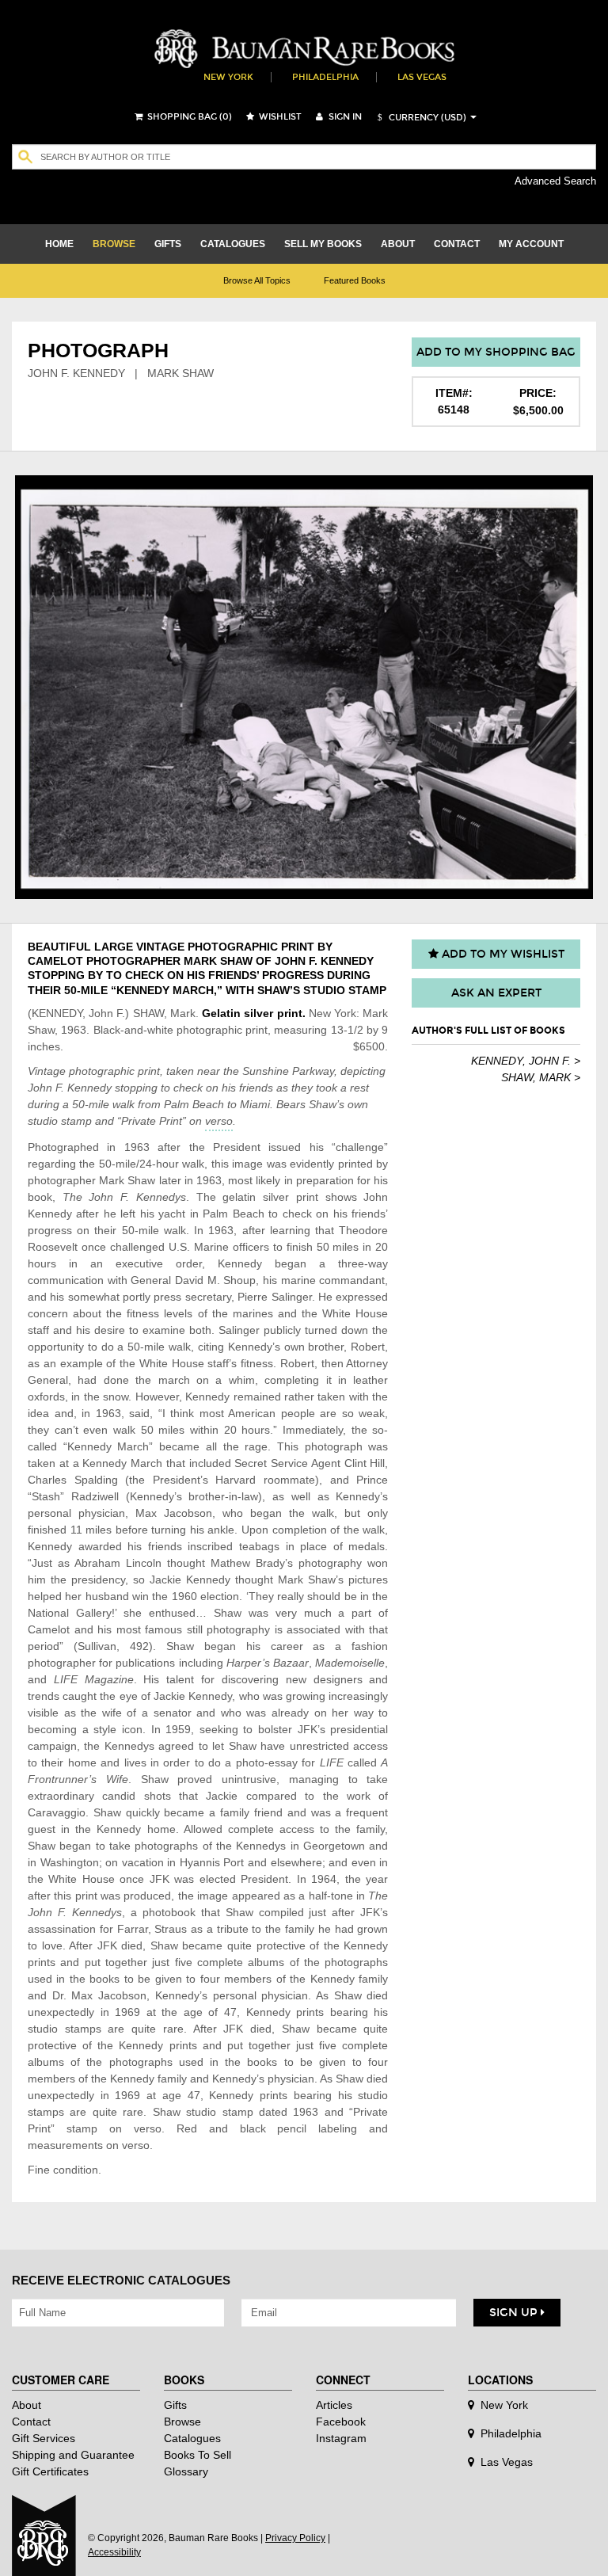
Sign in (344, 117)
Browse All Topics (257, 280)
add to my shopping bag (496, 352)
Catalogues (192, 2438)
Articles (334, 2405)
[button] (420, 118)
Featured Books (355, 280)
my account (531, 244)
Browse (182, 2422)
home (59, 244)
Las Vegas (422, 77)
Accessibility (114, 2552)
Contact (31, 2422)
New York (228, 77)
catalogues (233, 244)
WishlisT (279, 117)
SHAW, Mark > (541, 1077)
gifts (168, 244)
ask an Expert (496, 993)
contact (457, 244)
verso (219, 1121)
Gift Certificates (50, 2471)
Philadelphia (325, 77)
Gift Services (44, 2438)
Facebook (341, 2422)
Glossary (186, 2471)
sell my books (323, 244)
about (398, 244)
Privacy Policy (295, 2538)
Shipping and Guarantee (73, 2455)
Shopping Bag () (188, 117)
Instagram (341, 2438)
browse (114, 244)
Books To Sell (198, 2455)
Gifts (175, 2405)
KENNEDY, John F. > (526, 1061)
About (27, 2405)
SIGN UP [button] (515, 2313)
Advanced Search (555, 181)
